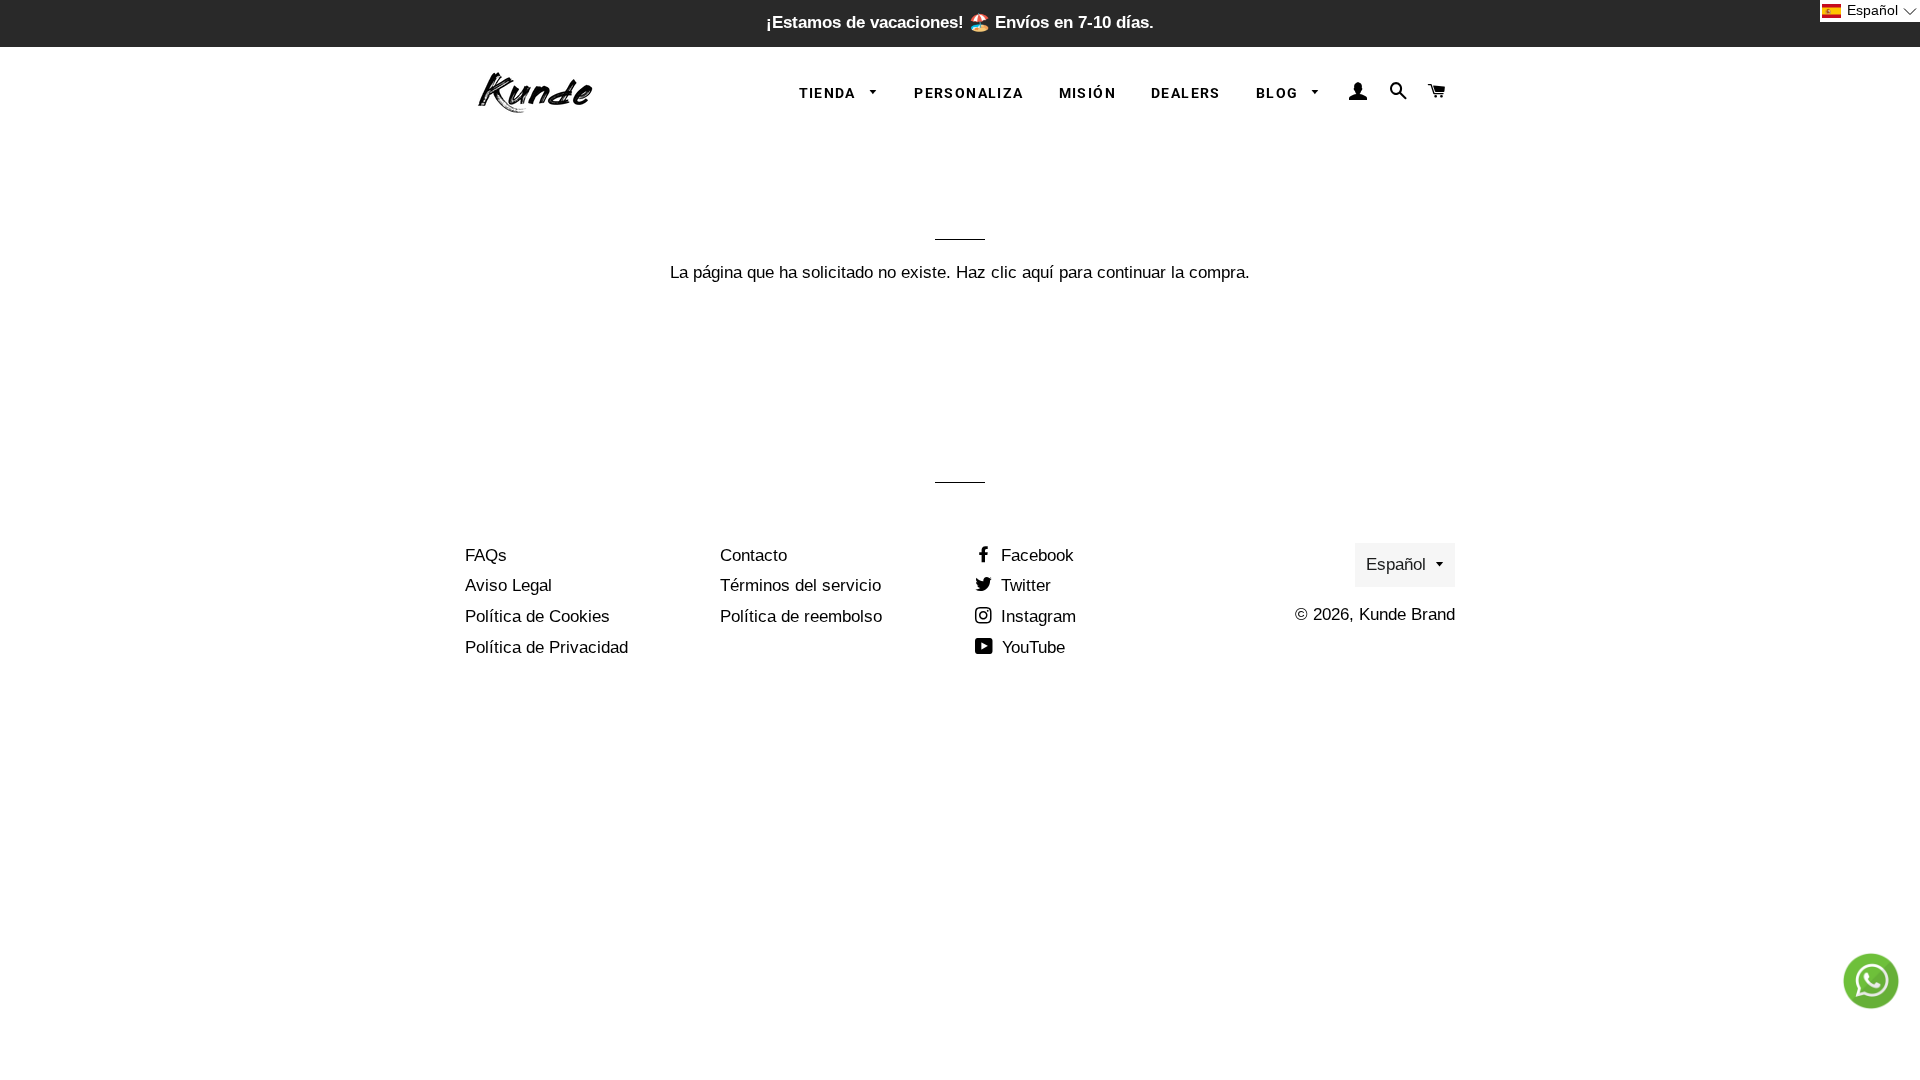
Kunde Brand (1407, 614)
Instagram (1036, 616)
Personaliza (968, 93)
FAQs (486, 555)
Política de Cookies (537, 616)
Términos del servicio (800, 585)
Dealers (1186, 93)
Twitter (1023, 585)
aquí (1038, 272)
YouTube (1031, 647)
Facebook (1035, 555)
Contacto (753, 555)
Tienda (830, 93)
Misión (1087, 93)
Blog (1279, 93)
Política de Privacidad (546, 647)
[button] (1870, 11)
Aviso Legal (508, 585)
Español (1396, 564)
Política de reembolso (801, 616)
